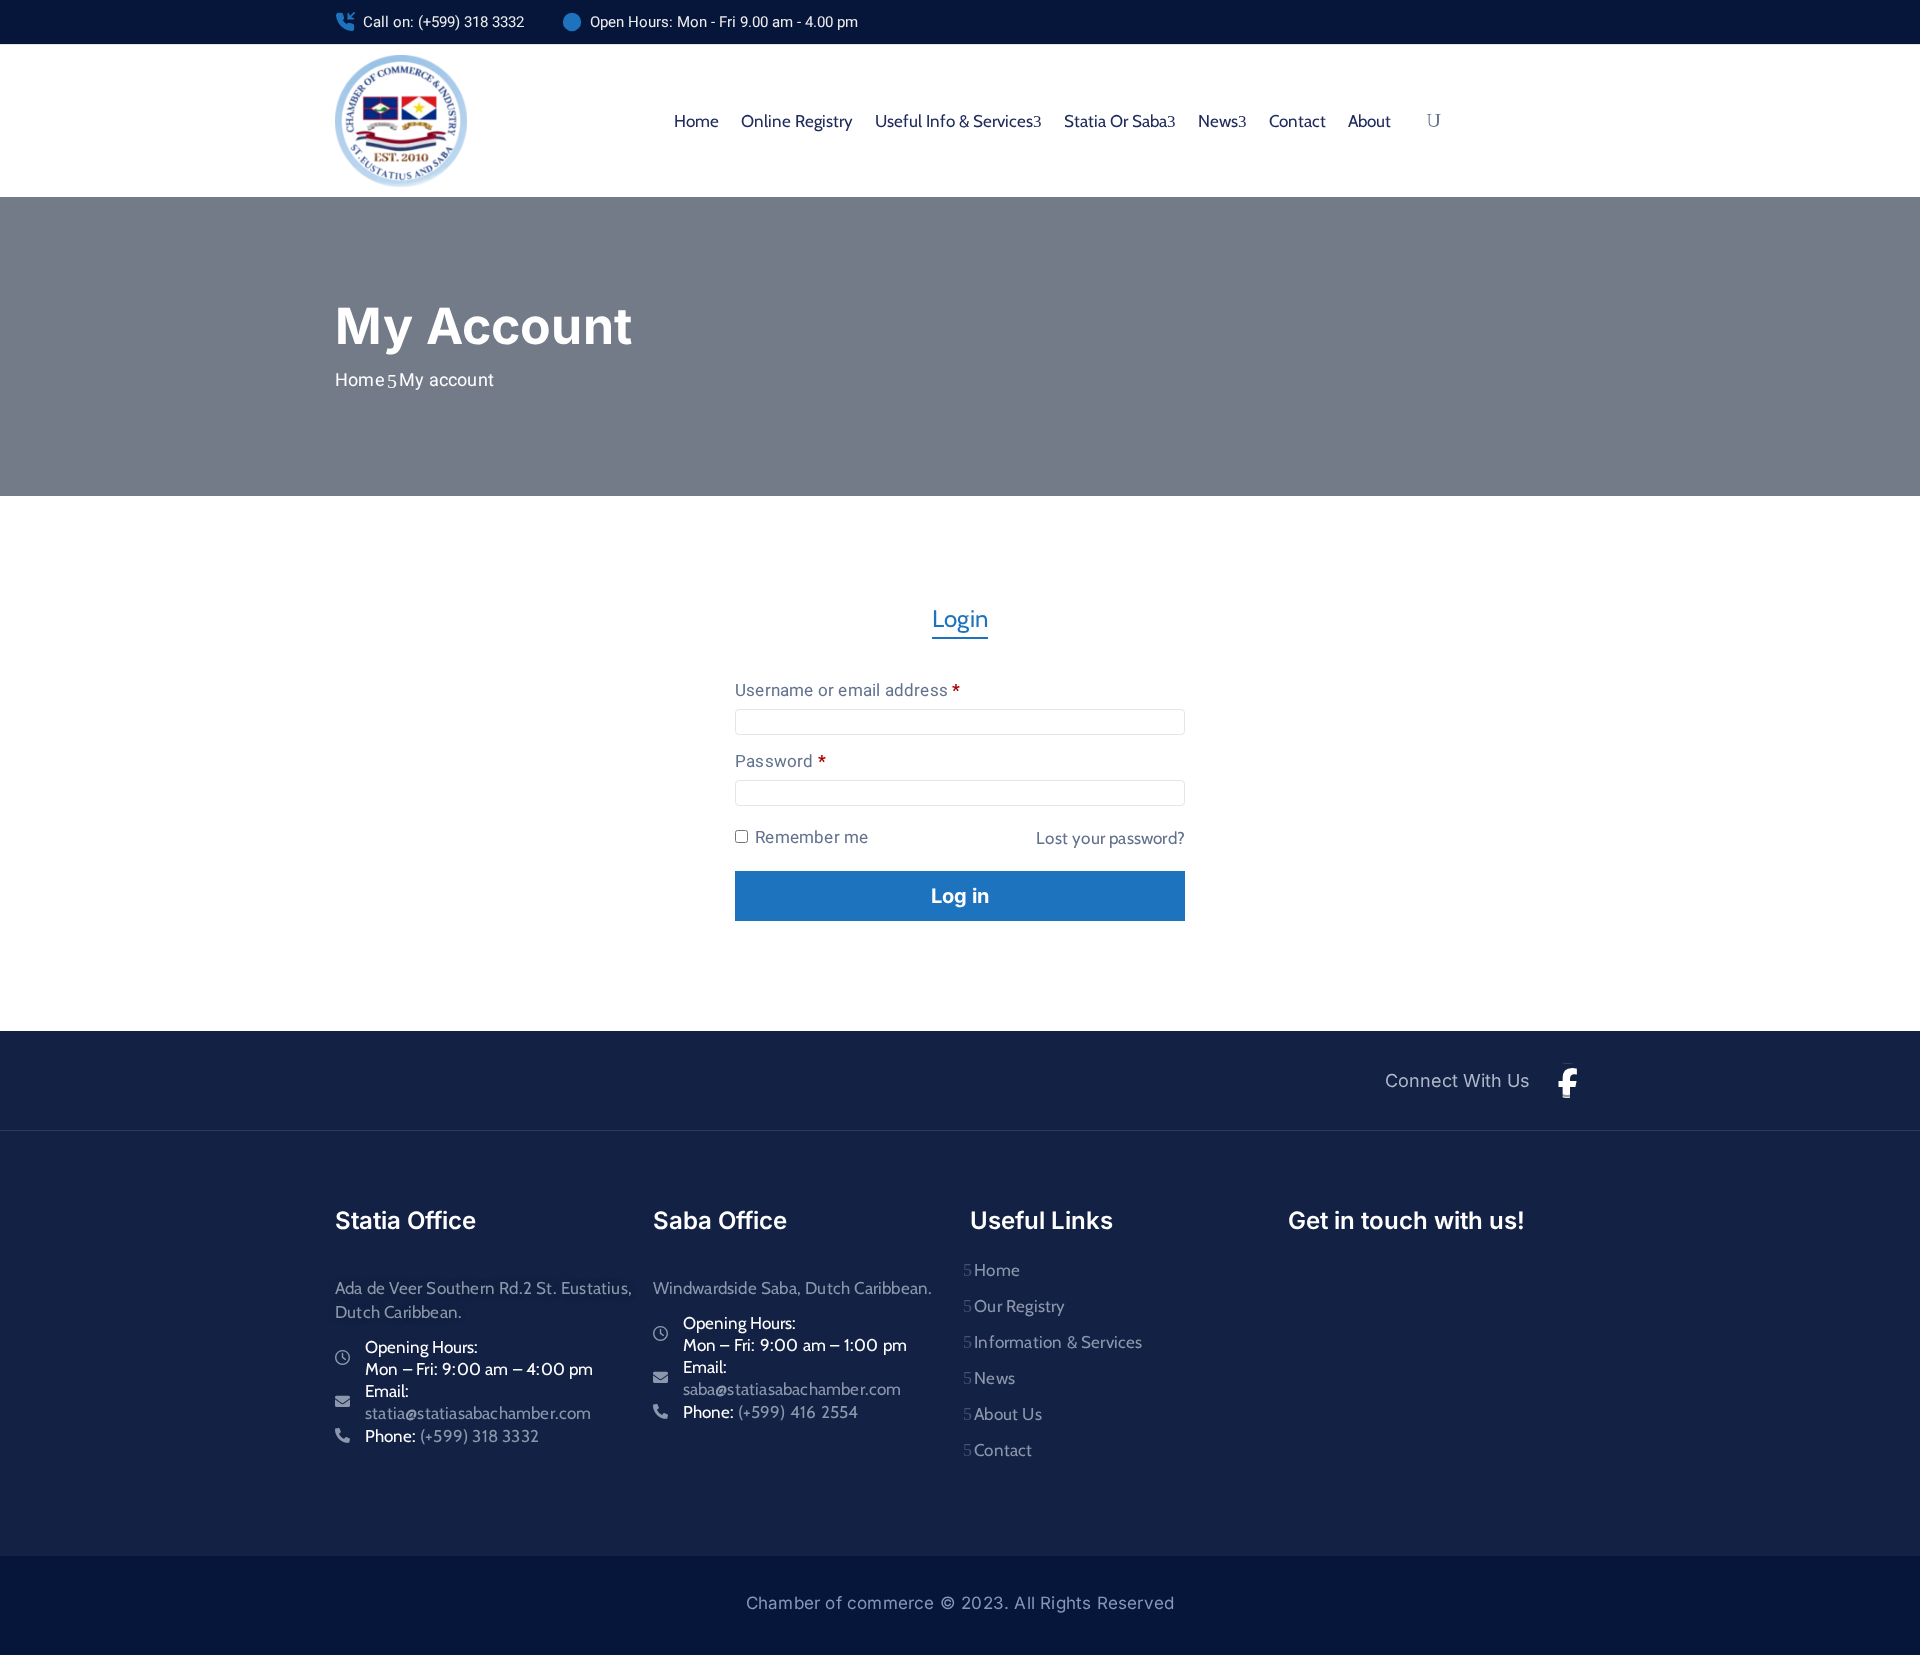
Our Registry (1019, 1306)
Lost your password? (1110, 838)
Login (960, 618)
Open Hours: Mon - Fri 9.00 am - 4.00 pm (724, 22)
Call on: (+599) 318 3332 (443, 22)
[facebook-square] (1567, 1080)
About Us (1008, 1414)
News (994, 1378)
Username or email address (881, 691)
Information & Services (1058, 1342)
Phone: (452, 1436)
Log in (960, 896)
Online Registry (797, 121)
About (1369, 121)
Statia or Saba (1115, 121)
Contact (1297, 121)
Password (814, 762)
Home (696, 121)
